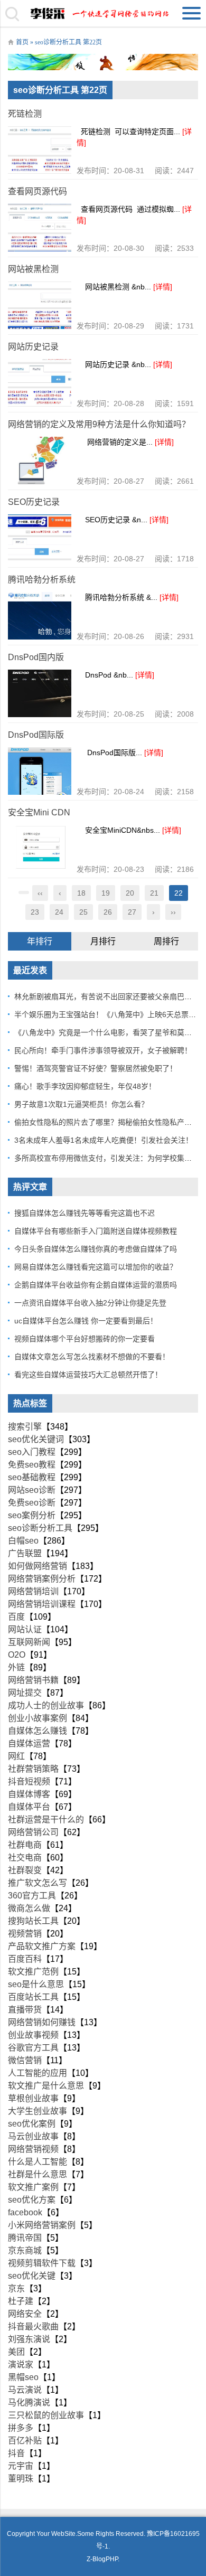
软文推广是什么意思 (46, 2086)
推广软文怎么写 (38, 1883)
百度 (16, 1617)
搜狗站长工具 (33, 1921)
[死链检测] (40, 150)
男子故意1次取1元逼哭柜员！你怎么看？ (81, 1104)
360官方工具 (32, 1896)
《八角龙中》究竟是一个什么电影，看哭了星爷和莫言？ (107, 1032)
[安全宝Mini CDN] (40, 849)
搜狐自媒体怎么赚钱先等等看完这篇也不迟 (85, 1213)
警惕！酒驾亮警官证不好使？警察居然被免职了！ (96, 1068)
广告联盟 (25, 1553)
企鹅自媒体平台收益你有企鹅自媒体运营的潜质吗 (96, 1285)
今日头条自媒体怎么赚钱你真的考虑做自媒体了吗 (96, 1249)
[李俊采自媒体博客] (103, 13)
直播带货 (25, 2010)
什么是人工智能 (38, 2162)
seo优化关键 (32, 2276)
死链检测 (25, 114)
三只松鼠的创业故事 (46, 2415)
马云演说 (25, 2390)
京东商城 (25, 2250)
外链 (16, 1667)
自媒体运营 (29, 1743)
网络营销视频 (33, 2149)
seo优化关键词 (36, 1439)
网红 (16, 1756)
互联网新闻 (29, 1642)
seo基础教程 (32, 1477)
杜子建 (21, 2301)
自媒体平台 (29, 1807)
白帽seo (23, 1541)
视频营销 (25, 1934)
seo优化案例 (32, 2124)
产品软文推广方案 (42, 1946)
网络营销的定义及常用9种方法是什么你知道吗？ (99, 424)
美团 (16, 2352)
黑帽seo (23, 2377)
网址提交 (25, 1693)
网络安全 (25, 2314)
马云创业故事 (33, 2136)
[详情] (163, 287)
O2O (17, 1655)
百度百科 (25, 1959)
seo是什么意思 (36, 1984)
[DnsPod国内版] (40, 693)
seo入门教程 (32, 1452)
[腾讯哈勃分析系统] (40, 616)
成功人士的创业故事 (46, 1705)
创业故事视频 (33, 2035)
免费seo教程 (32, 1465)
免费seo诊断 (32, 1503)
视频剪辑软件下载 (42, 2263)
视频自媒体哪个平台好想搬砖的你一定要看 (85, 1339)
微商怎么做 (29, 1908)
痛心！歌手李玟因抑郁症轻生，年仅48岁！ (85, 1086)
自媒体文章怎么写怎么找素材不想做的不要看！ (92, 1357)
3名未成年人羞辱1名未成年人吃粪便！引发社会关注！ (104, 1140)
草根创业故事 (33, 2098)
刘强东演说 (29, 2339)
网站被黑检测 (33, 269)
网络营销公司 (33, 1832)
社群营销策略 (33, 1769)
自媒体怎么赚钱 (38, 1731)
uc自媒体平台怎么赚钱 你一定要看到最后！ (86, 1321)
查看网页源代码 (38, 191)
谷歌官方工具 (33, 2048)
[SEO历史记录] (40, 538)
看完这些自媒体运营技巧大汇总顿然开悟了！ (88, 1375)
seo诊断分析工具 (40, 1528)
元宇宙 (21, 2466)
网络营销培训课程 (42, 1604)
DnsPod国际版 (36, 735)
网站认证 (25, 1629)
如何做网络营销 (38, 1566)
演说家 (21, 2365)
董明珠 (21, 2479)
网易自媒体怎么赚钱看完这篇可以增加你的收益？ (96, 1267)
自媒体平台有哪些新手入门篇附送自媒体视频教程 (96, 1231)
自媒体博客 (29, 1794)
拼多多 (21, 2428)
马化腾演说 (29, 2403)
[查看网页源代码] (40, 228)
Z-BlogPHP (102, 2559)
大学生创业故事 (38, 2111)
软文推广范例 (33, 1972)
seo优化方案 (32, 2200)
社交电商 (25, 1858)
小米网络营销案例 (42, 2225)
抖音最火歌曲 (33, 2326)
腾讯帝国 (25, 2238)
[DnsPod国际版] (40, 771)
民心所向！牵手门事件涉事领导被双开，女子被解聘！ (103, 1050)
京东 (16, 2288)
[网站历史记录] (40, 383)
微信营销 (25, 2060)
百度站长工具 (33, 1997)
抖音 (16, 2453)
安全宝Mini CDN (39, 812)
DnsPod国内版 (36, 657)
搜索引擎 (25, 1427)
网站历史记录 (33, 347)
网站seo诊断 (32, 1490)
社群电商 (25, 1845)
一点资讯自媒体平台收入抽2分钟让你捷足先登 (90, 1303)
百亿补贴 (25, 2441)
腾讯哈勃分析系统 (42, 580)
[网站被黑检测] (40, 305)
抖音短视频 (29, 1781)
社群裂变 (25, 1870)
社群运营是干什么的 (46, 1820)
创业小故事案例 (38, 1718)
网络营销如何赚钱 (42, 2022)
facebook (25, 2212)
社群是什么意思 (38, 2174)
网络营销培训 (33, 1591)
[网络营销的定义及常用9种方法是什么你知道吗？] (40, 460)
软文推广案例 (33, 2187)
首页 (22, 42)
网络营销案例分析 (42, 1579)
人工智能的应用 (38, 2073)
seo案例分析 (32, 1515)
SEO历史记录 (34, 502)
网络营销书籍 (33, 1680)
